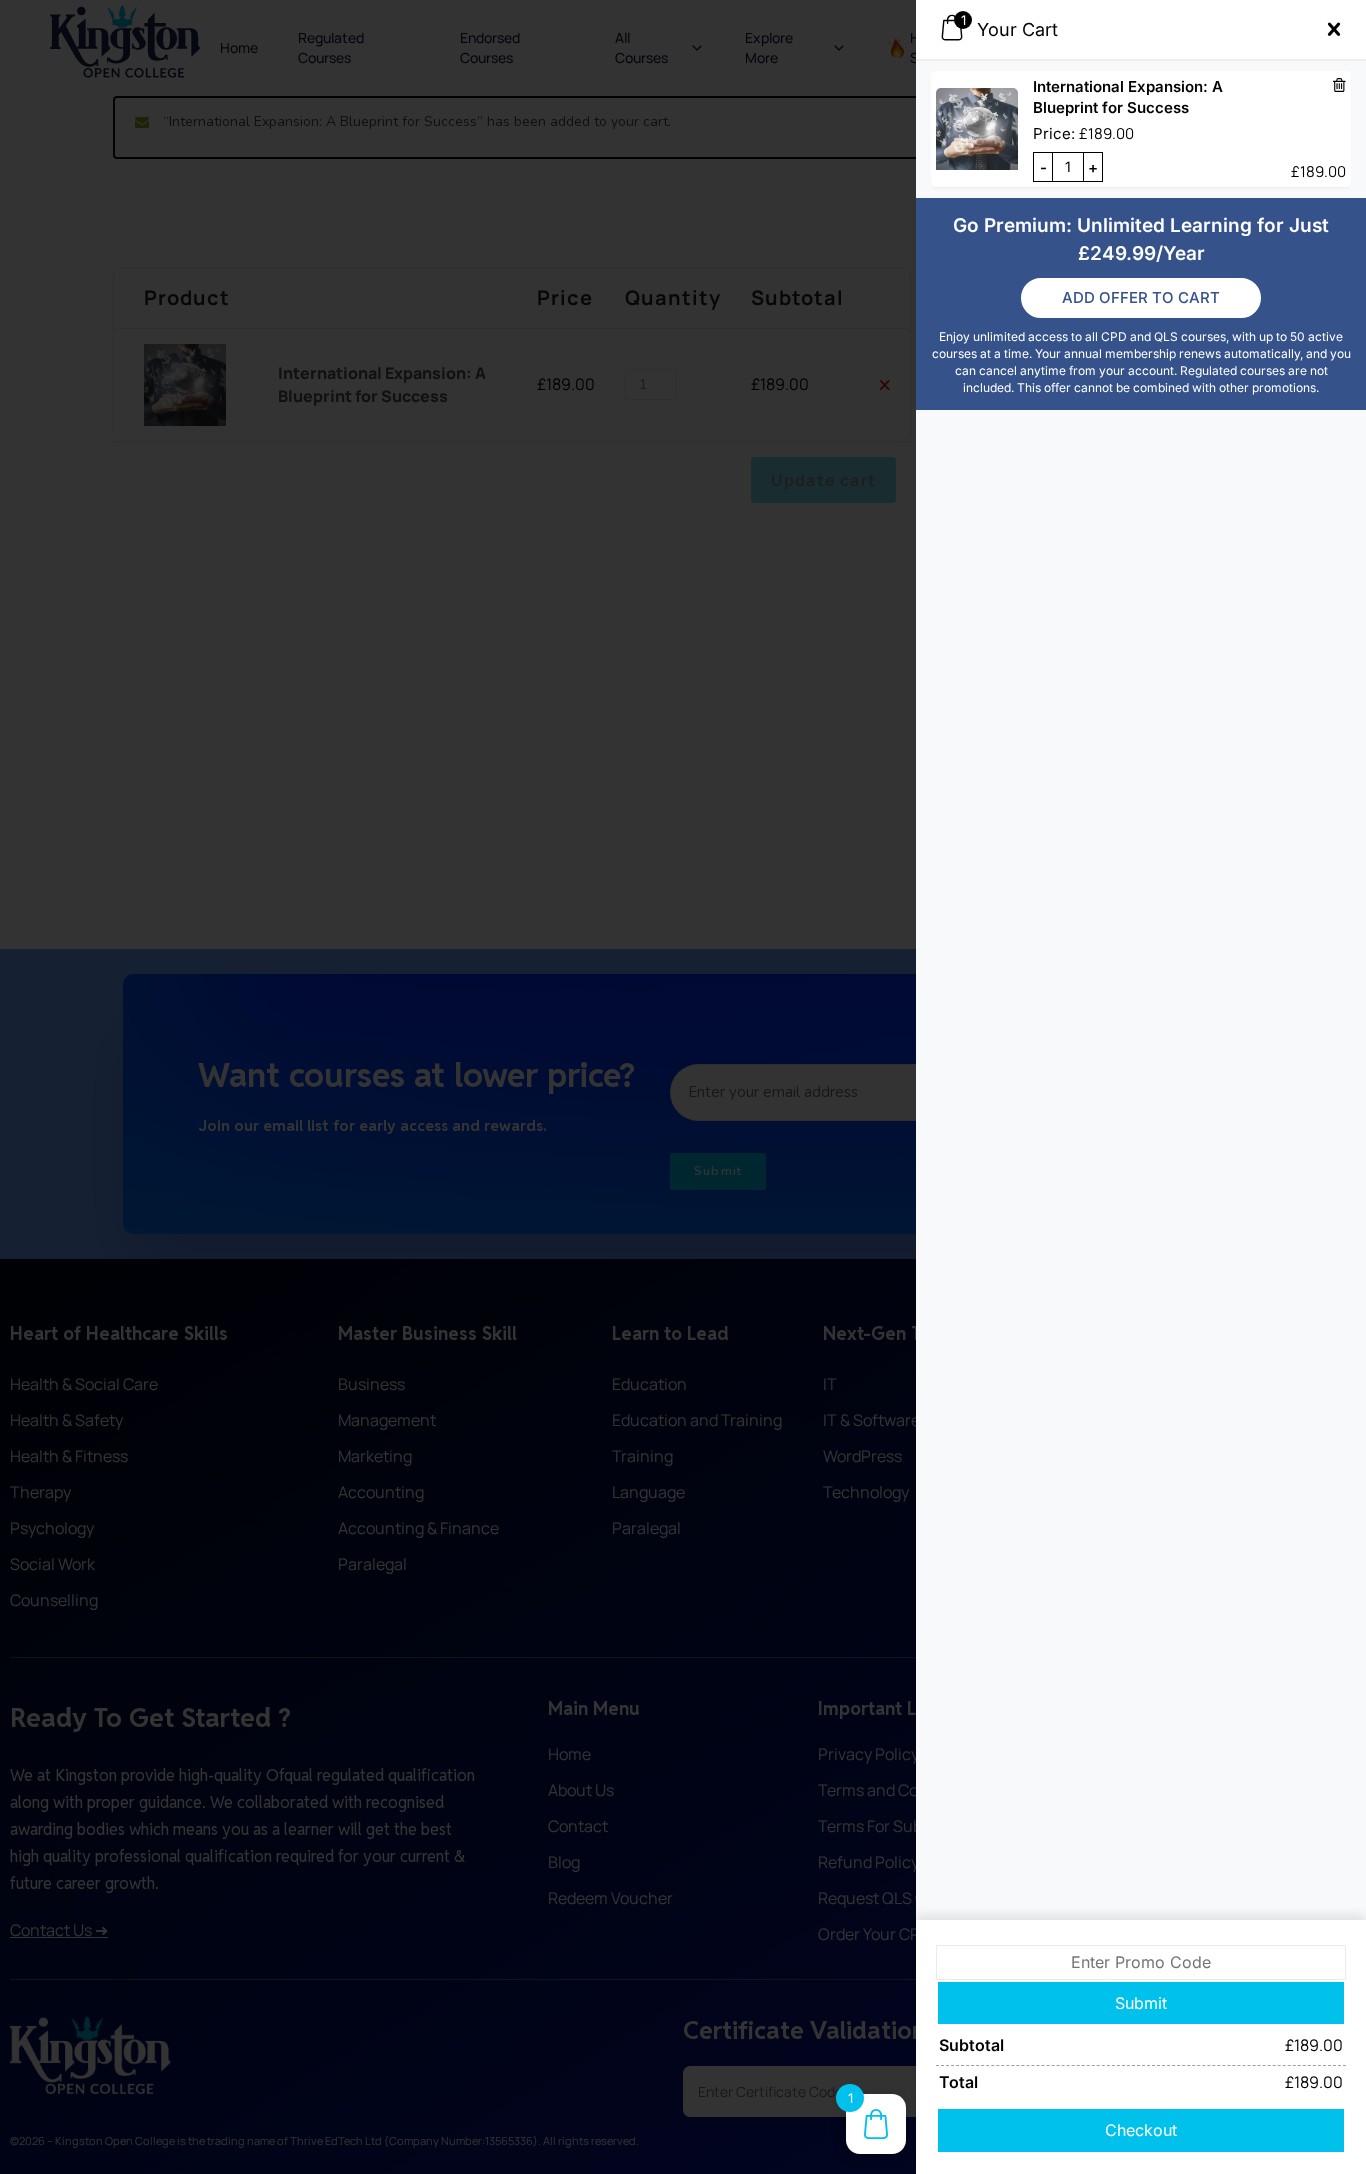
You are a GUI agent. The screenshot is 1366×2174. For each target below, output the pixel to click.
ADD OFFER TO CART (1141, 297)
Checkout (1141, 2130)
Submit (1141, 2003)
